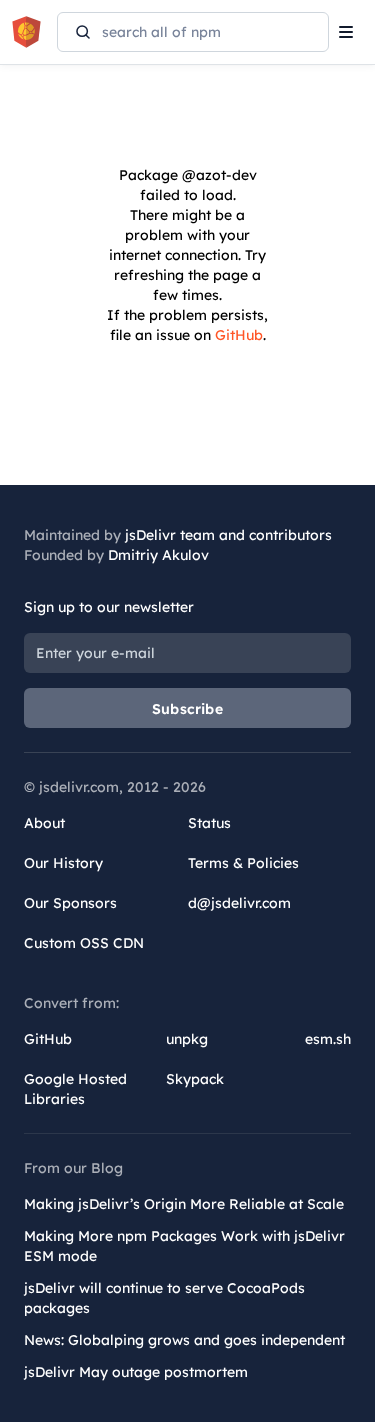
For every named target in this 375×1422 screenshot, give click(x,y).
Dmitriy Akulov (158, 555)
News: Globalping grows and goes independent (184, 1340)
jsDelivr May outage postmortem (136, 1372)
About (44, 823)
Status (209, 823)
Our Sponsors (70, 903)
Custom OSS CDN (84, 943)
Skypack (195, 1079)
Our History (63, 863)
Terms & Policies (243, 863)
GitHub (239, 335)
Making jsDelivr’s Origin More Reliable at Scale (184, 1204)
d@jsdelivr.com (239, 903)
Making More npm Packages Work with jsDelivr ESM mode (184, 1246)
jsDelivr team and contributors (228, 535)
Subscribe (187, 709)
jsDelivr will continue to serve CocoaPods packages (164, 1298)
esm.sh (328, 1039)
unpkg (187, 1039)
